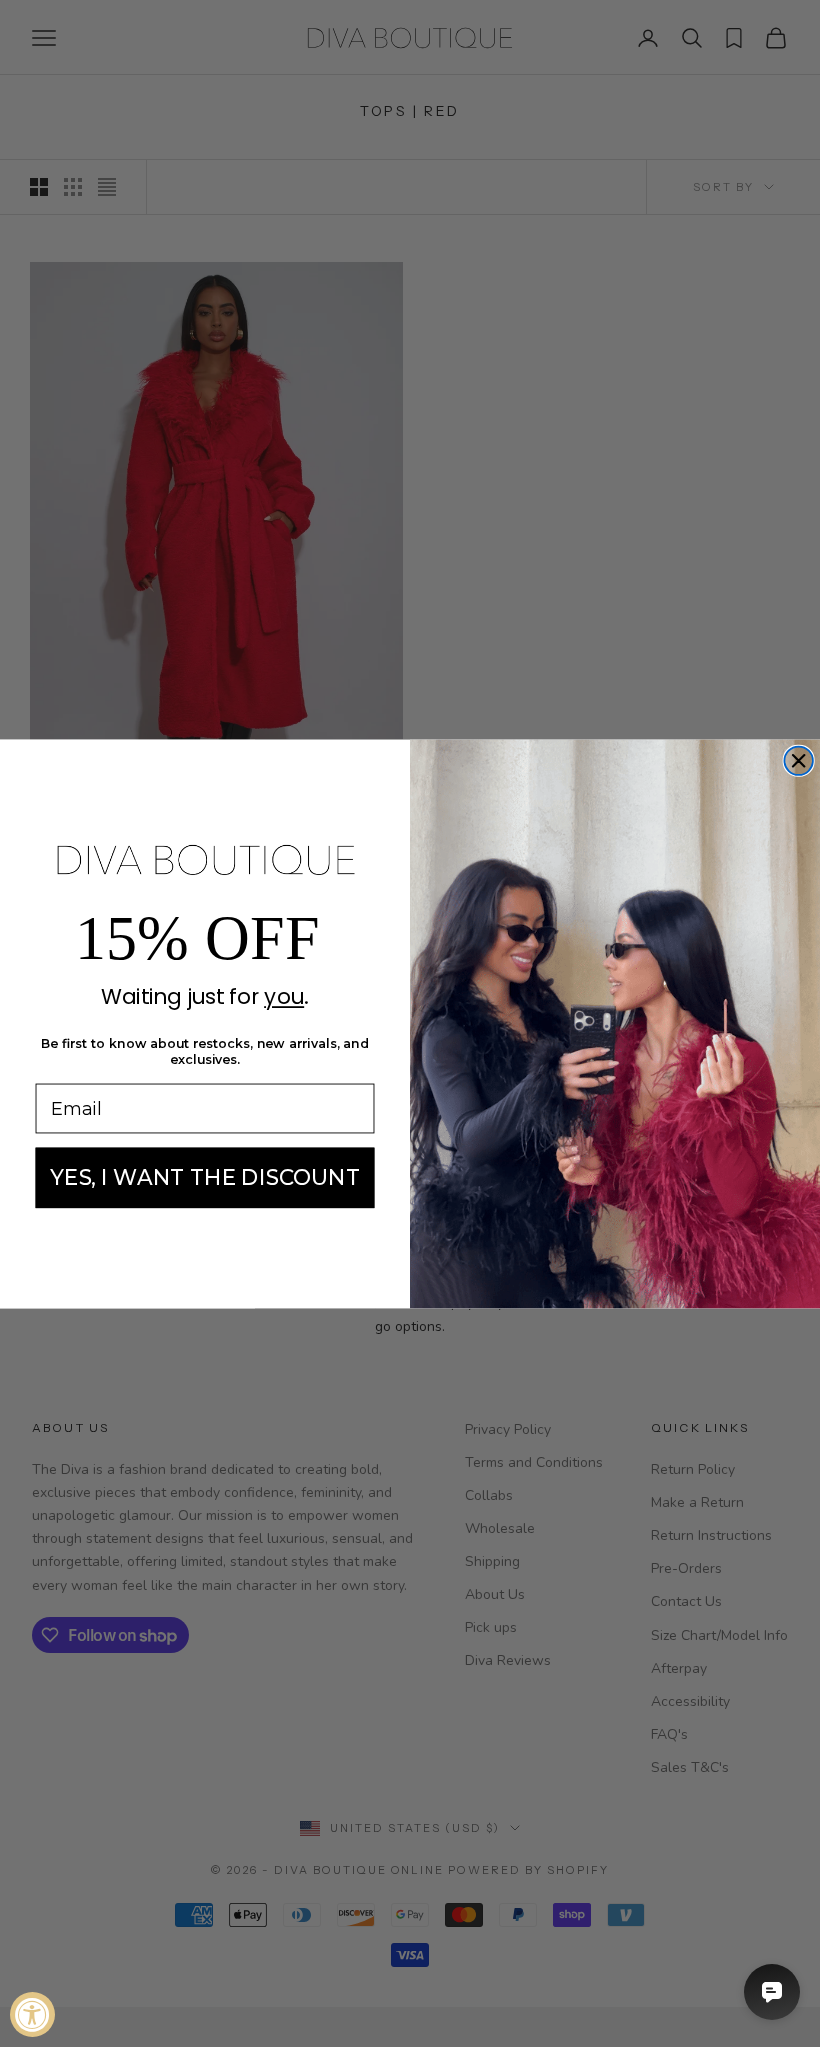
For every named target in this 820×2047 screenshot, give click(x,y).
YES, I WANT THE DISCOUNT (205, 1177)
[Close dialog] (798, 760)
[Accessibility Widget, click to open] (32, 2014)
